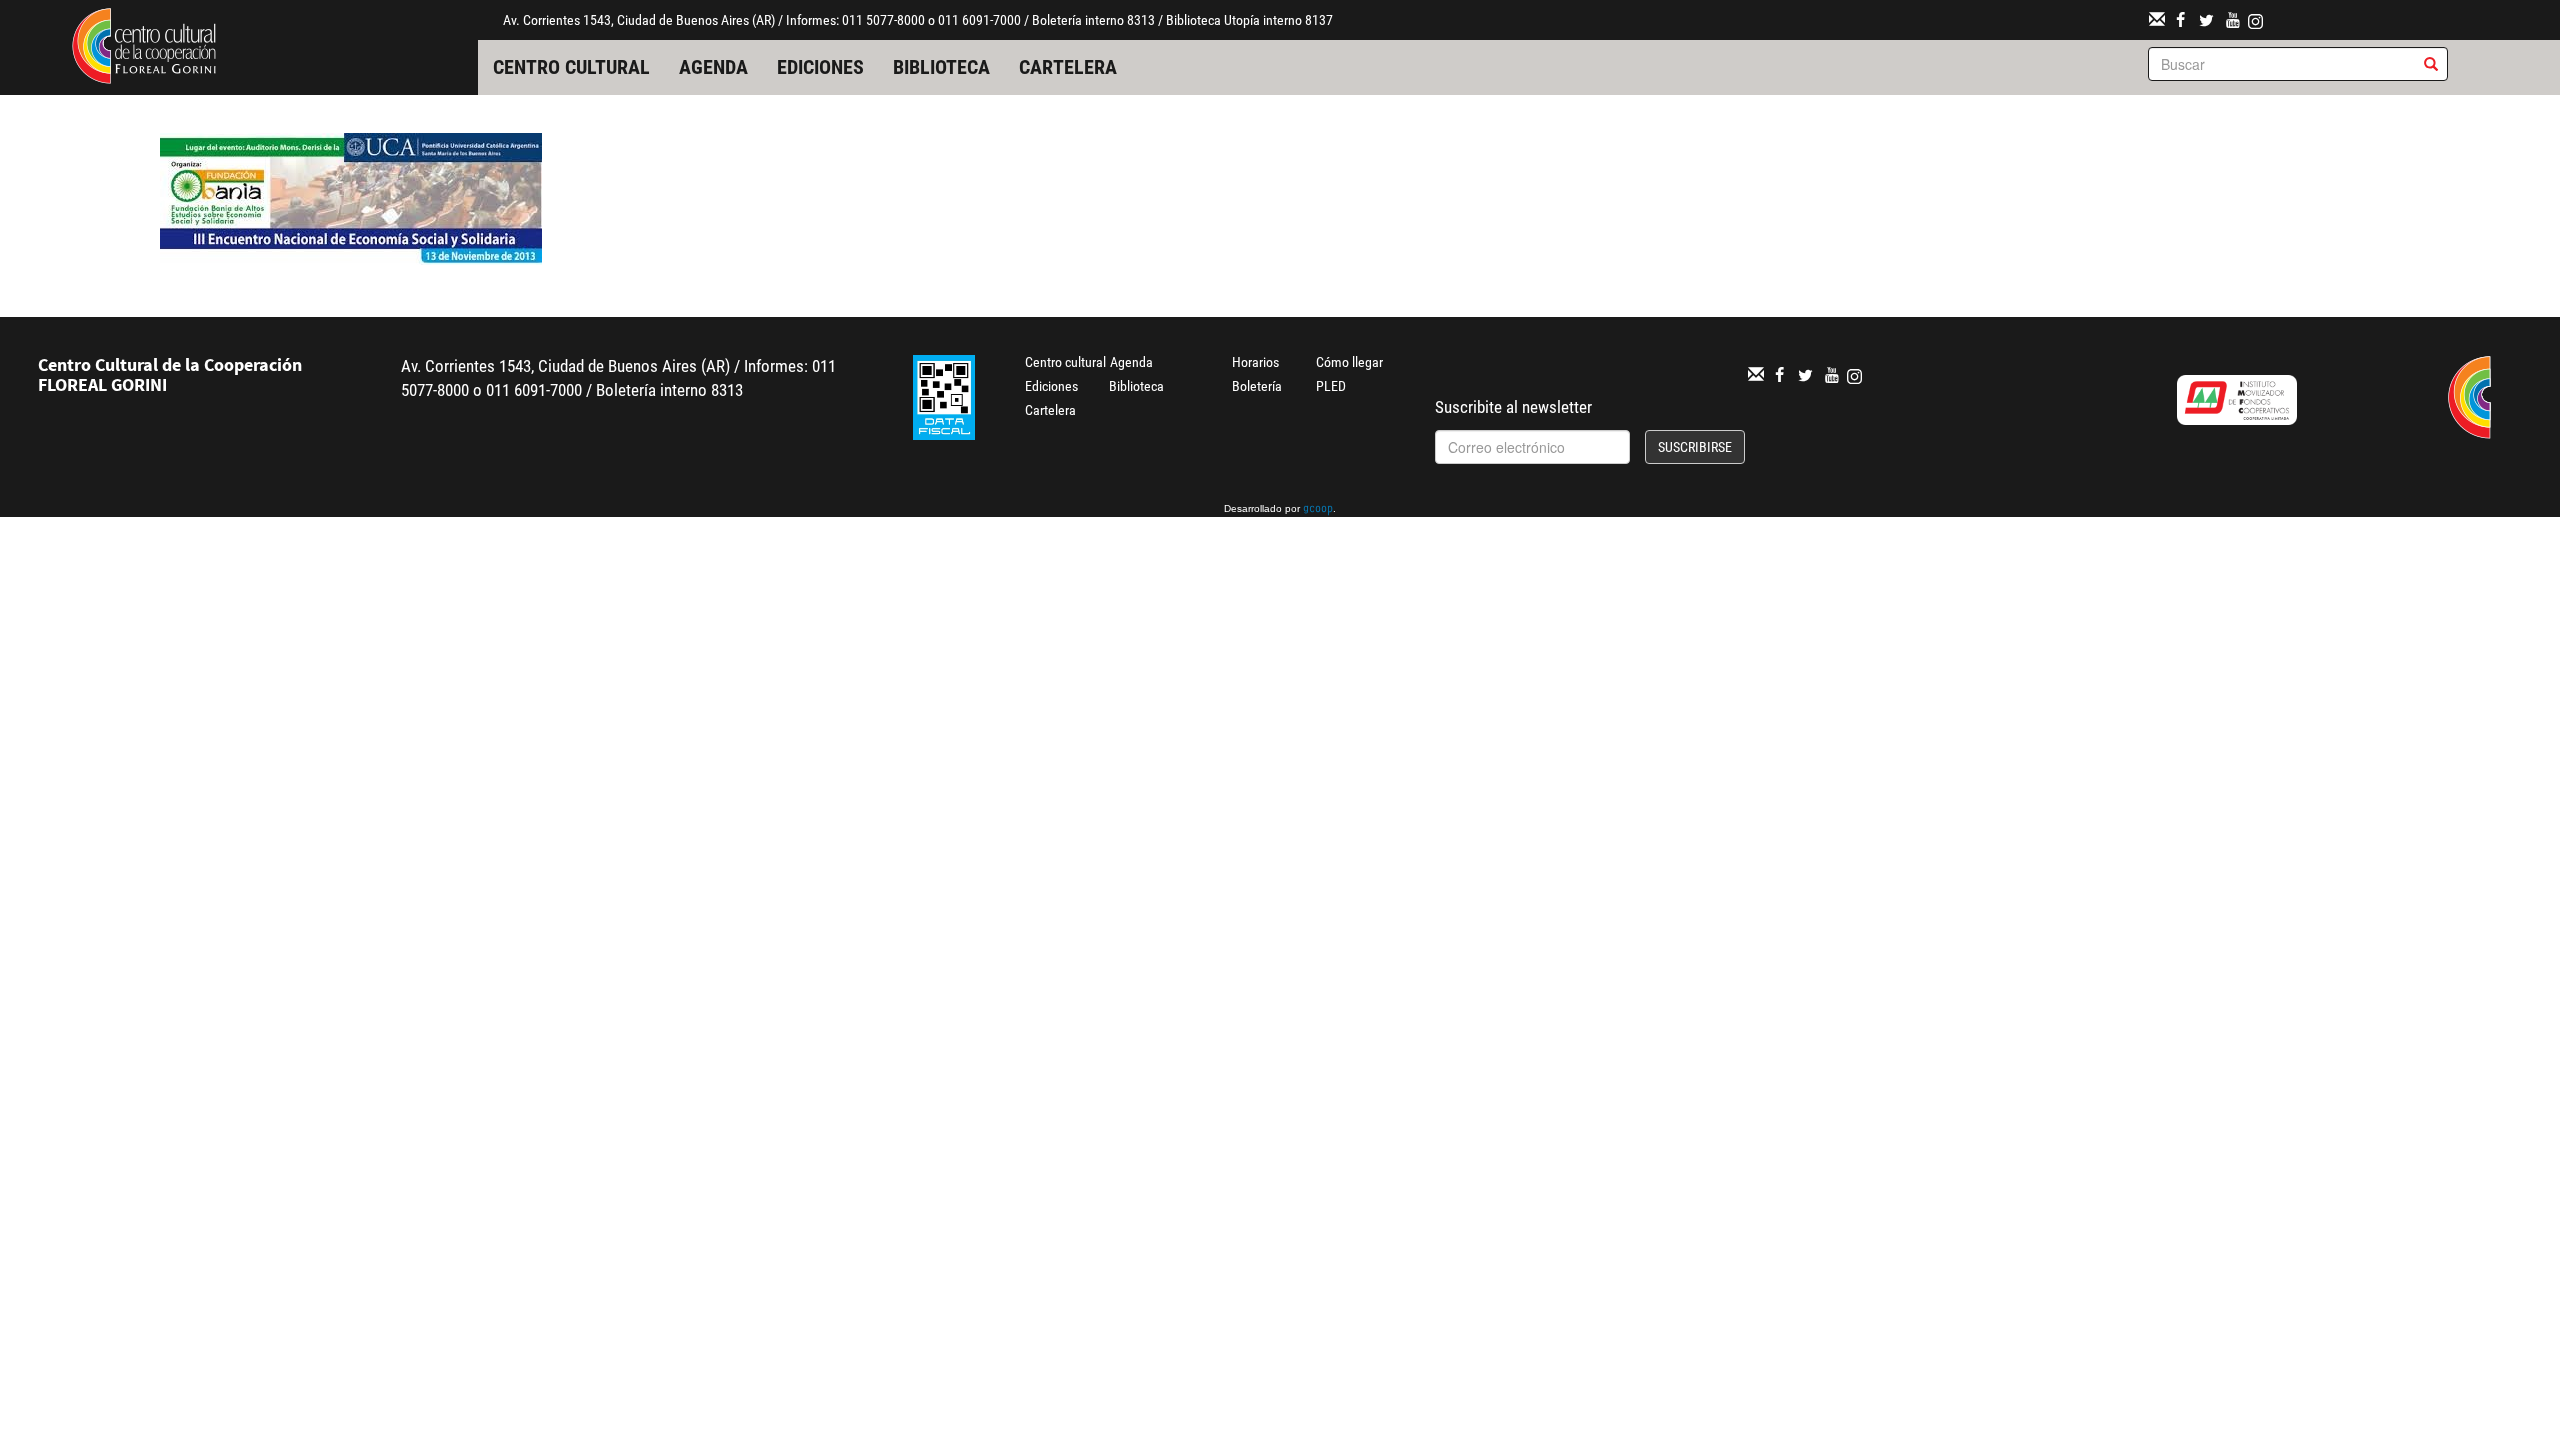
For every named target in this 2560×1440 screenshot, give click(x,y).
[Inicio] (144, 44)
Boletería (1257, 386)
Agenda (713, 67)
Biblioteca (941, 67)
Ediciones (820, 67)
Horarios (1255, 362)
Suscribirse (1695, 447)
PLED (1331, 386)
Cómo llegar (1349, 362)
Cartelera (1068, 67)
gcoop (1318, 510)
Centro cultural (571, 67)
